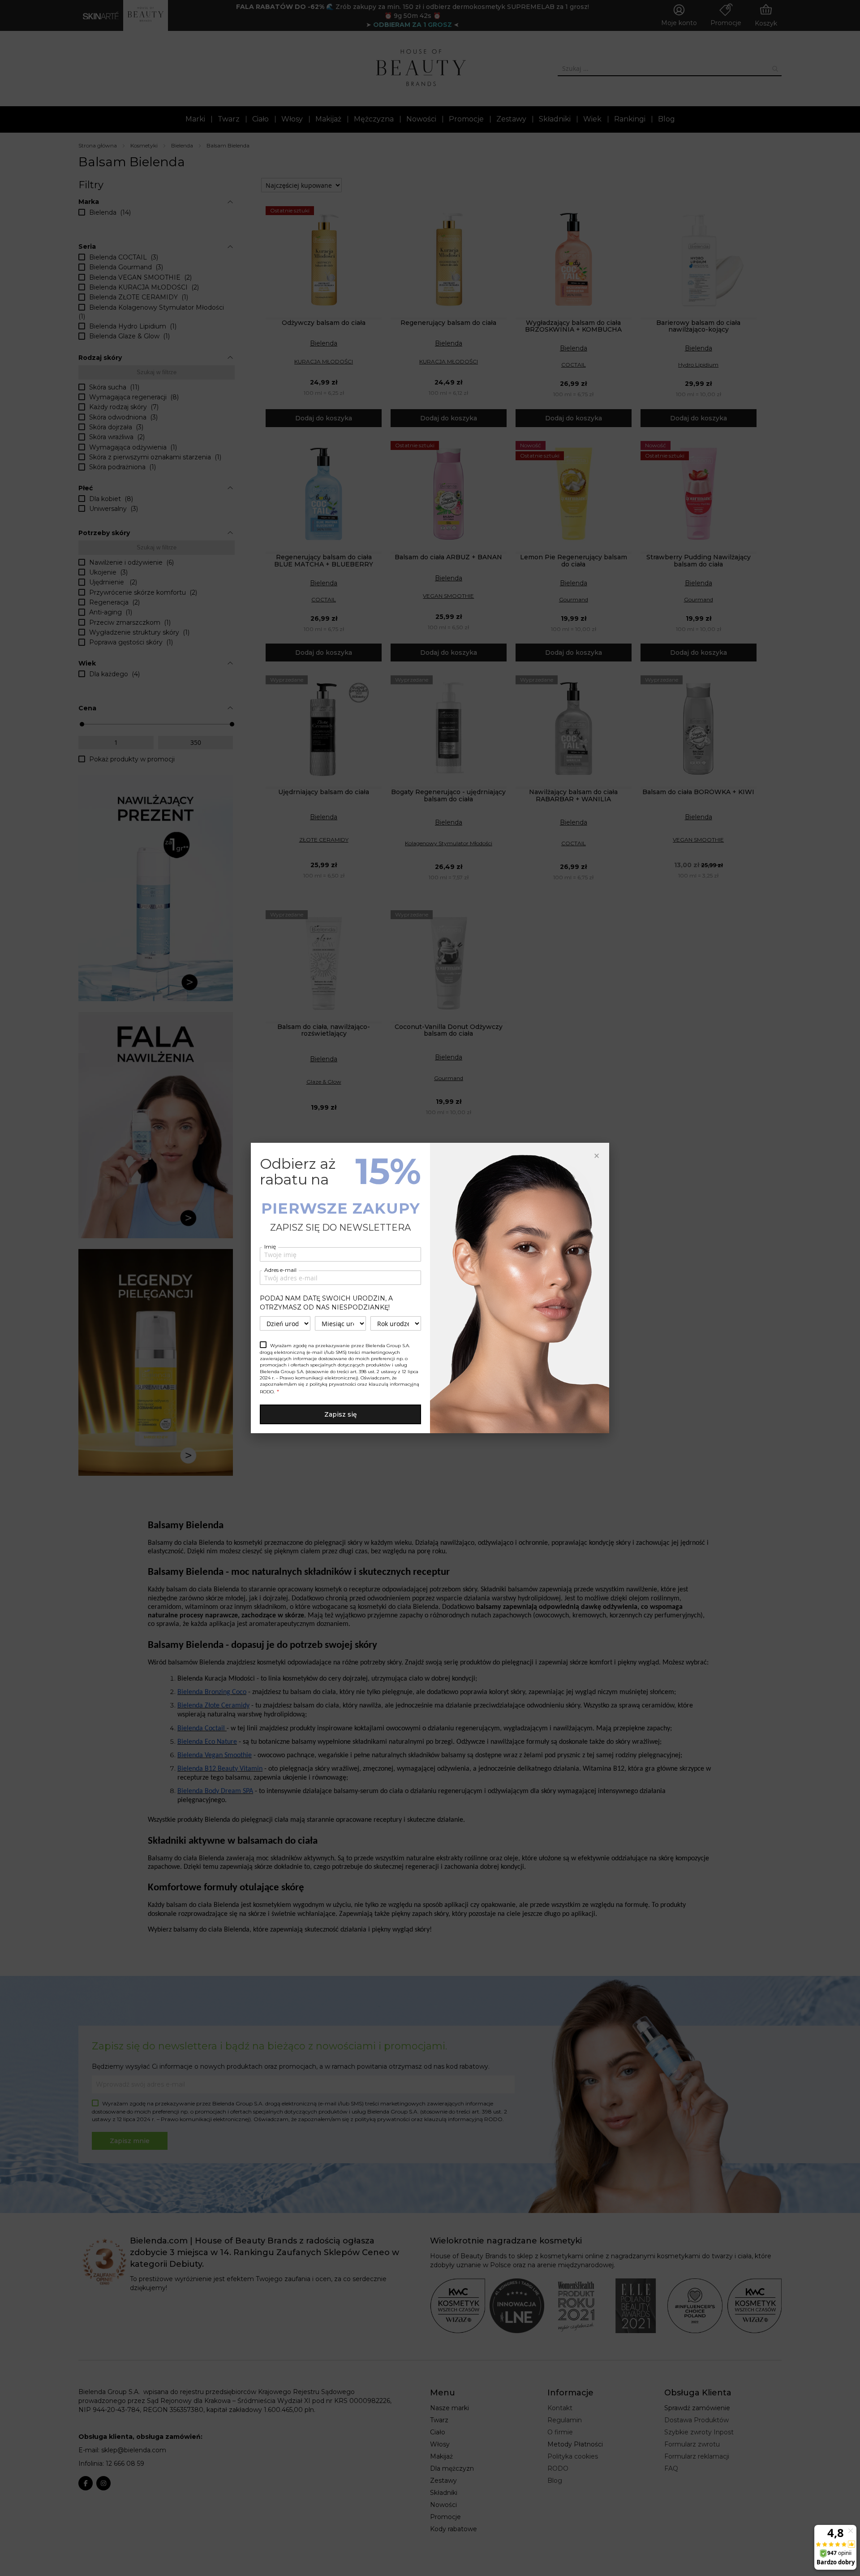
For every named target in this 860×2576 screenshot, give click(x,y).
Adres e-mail (280, 1270)
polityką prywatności (333, 1384)
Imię (270, 1247)
